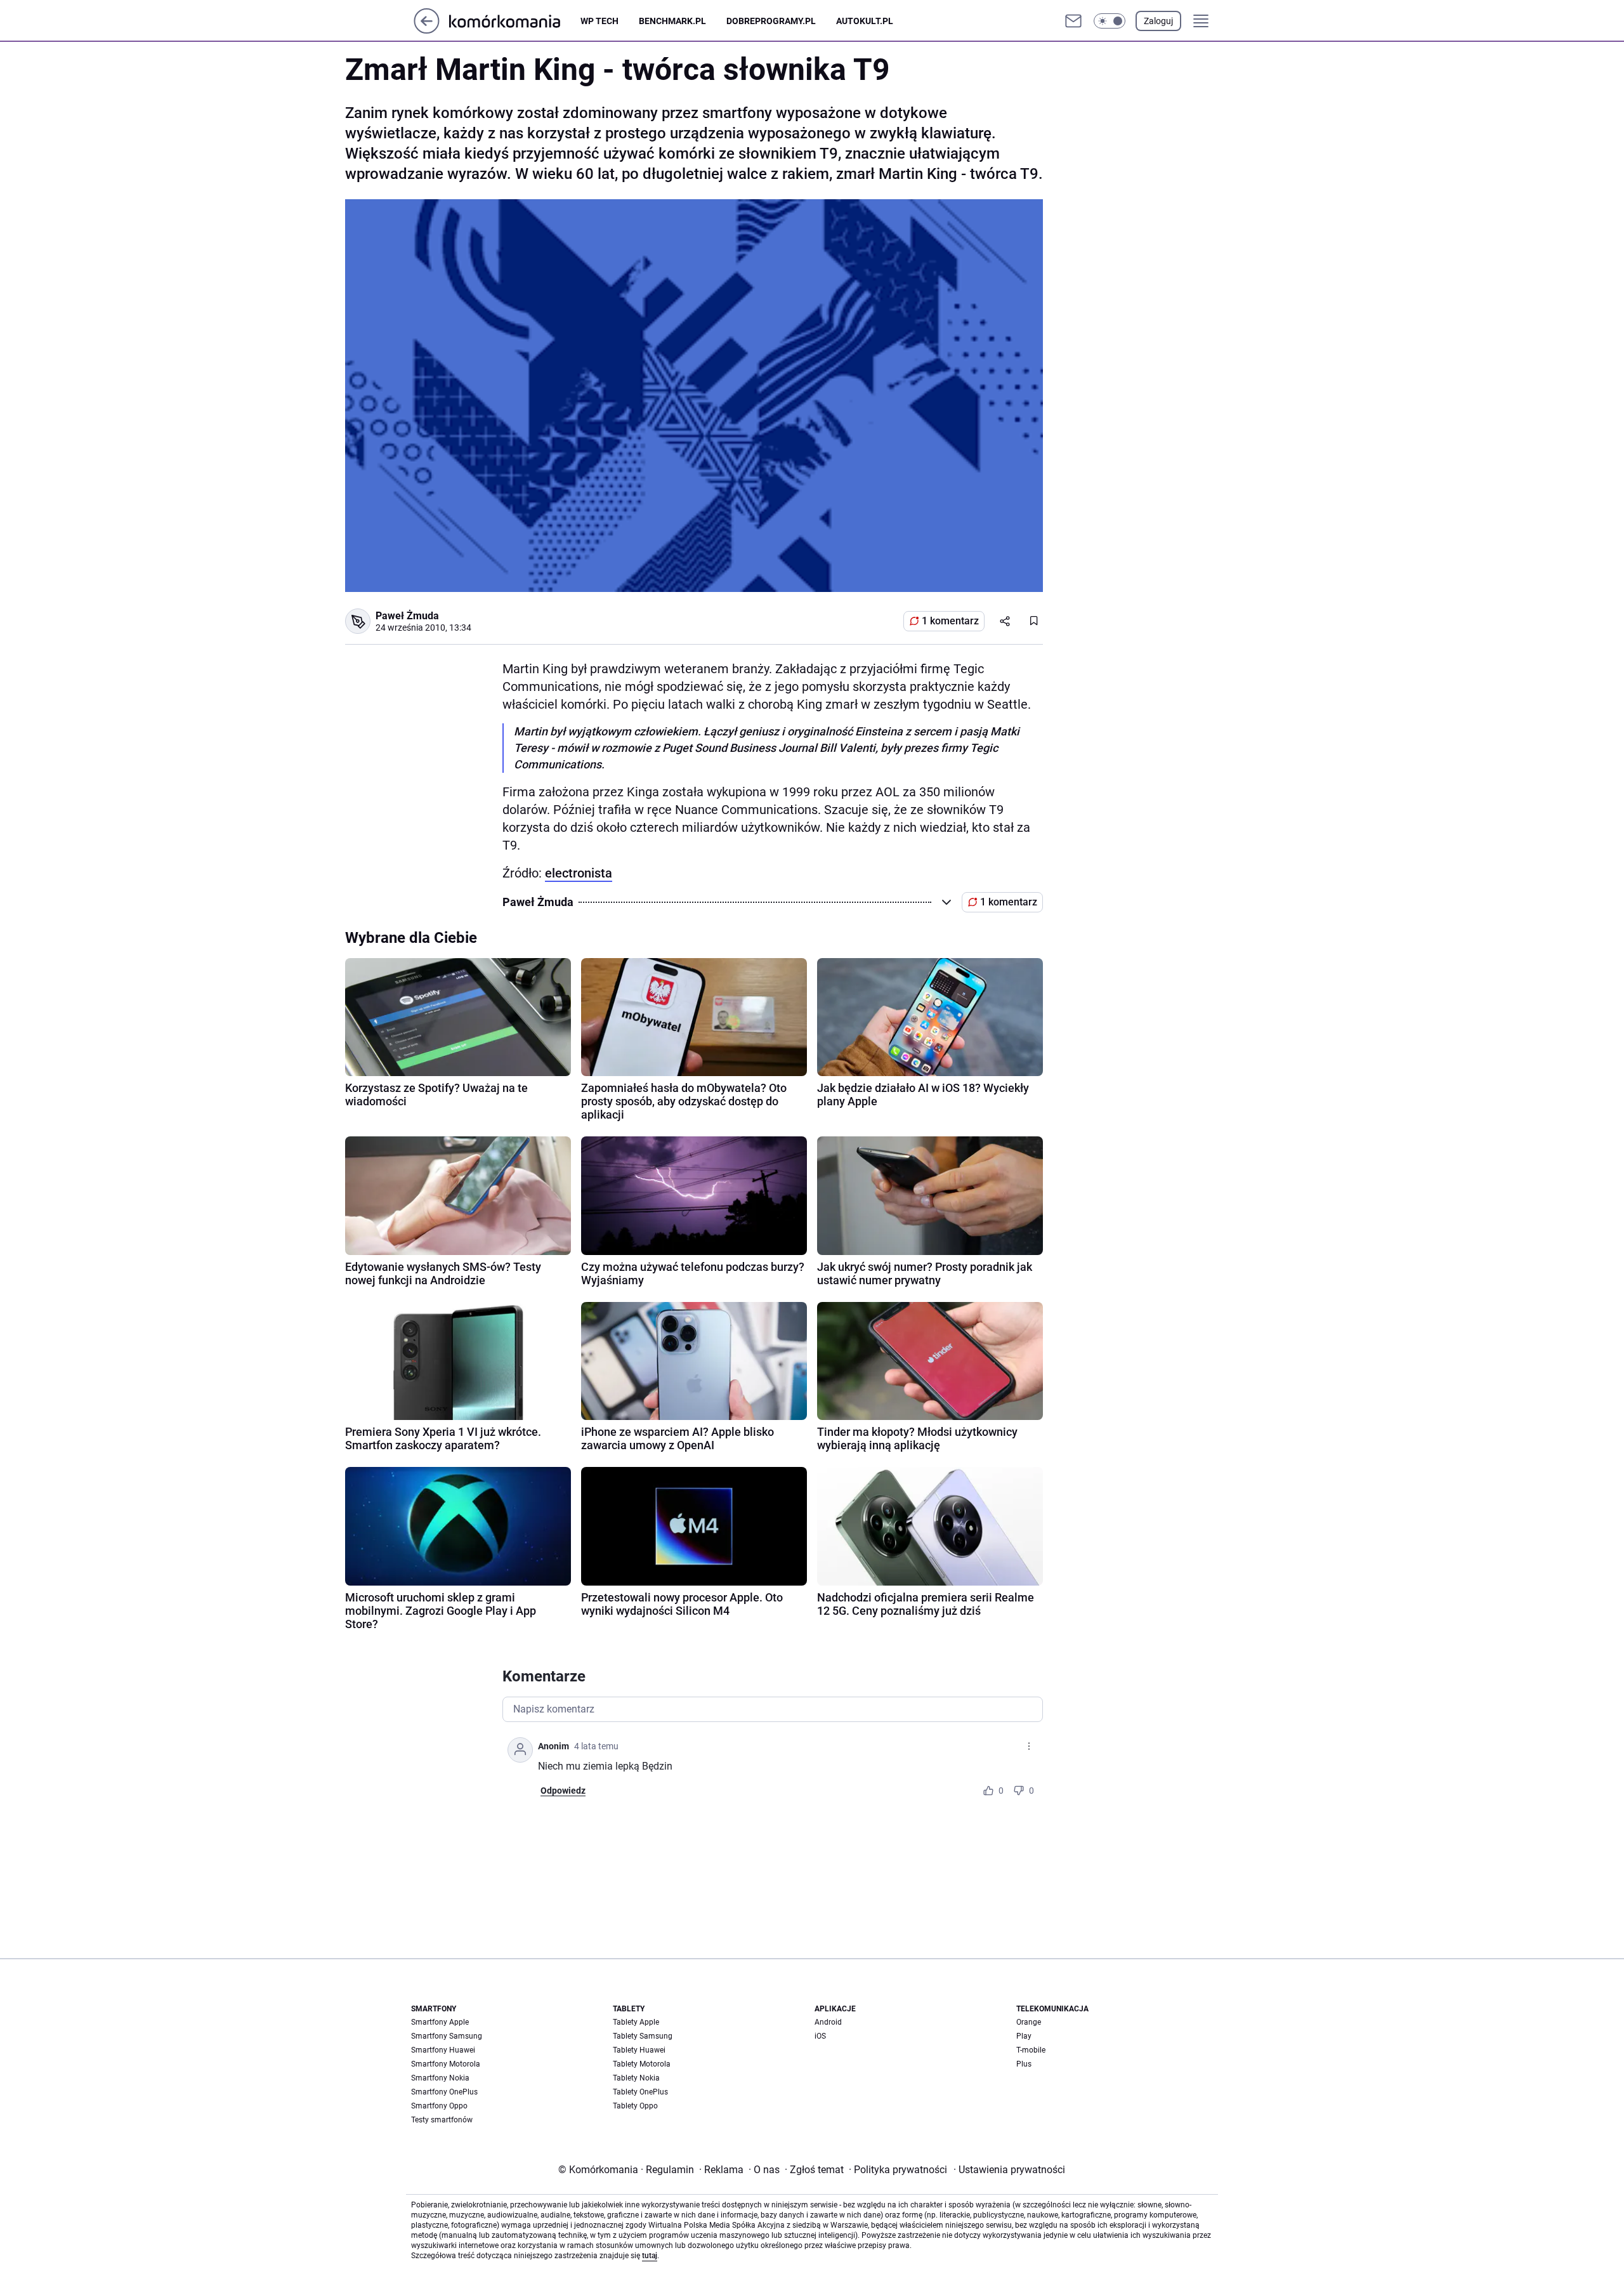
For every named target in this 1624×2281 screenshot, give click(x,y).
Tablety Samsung (643, 2036)
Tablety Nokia (636, 2078)
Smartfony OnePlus (444, 2092)
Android (828, 2022)
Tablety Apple (636, 2022)
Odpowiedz (563, 1791)
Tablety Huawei (639, 2050)
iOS (820, 2036)
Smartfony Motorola (446, 2064)
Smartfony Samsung (447, 2036)
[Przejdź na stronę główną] (427, 30)
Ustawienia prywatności (1009, 2170)
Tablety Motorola (642, 2064)
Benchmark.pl (672, 21)
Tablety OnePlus (640, 2092)
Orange (1029, 2022)
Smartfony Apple (440, 2022)
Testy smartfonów (442, 2120)
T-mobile (1031, 2050)
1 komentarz (950, 621)
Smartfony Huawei (443, 2050)
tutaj (650, 2256)
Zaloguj (1158, 21)
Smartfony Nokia (440, 2078)
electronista (579, 873)
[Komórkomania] (515, 21)
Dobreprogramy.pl (771, 21)
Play (1024, 2036)
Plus (1024, 2064)
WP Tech (599, 21)
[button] (1110, 21)
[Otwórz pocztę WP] (1073, 21)
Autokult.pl (865, 21)
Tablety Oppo (635, 2106)
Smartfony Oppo (439, 2106)
